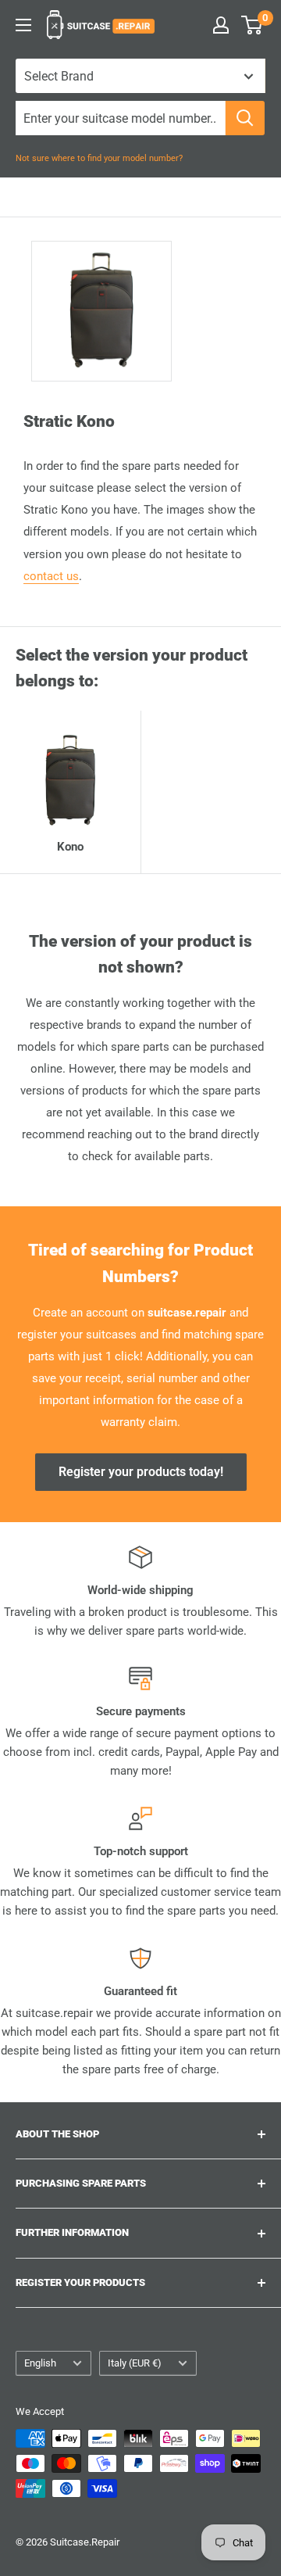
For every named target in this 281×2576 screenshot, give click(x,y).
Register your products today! (141, 1472)
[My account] (221, 25)
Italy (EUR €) (135, 2363)
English (40, 2363)
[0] (253, 25)
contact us (51, 576)
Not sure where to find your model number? (99, 158)
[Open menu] (23, 25)
